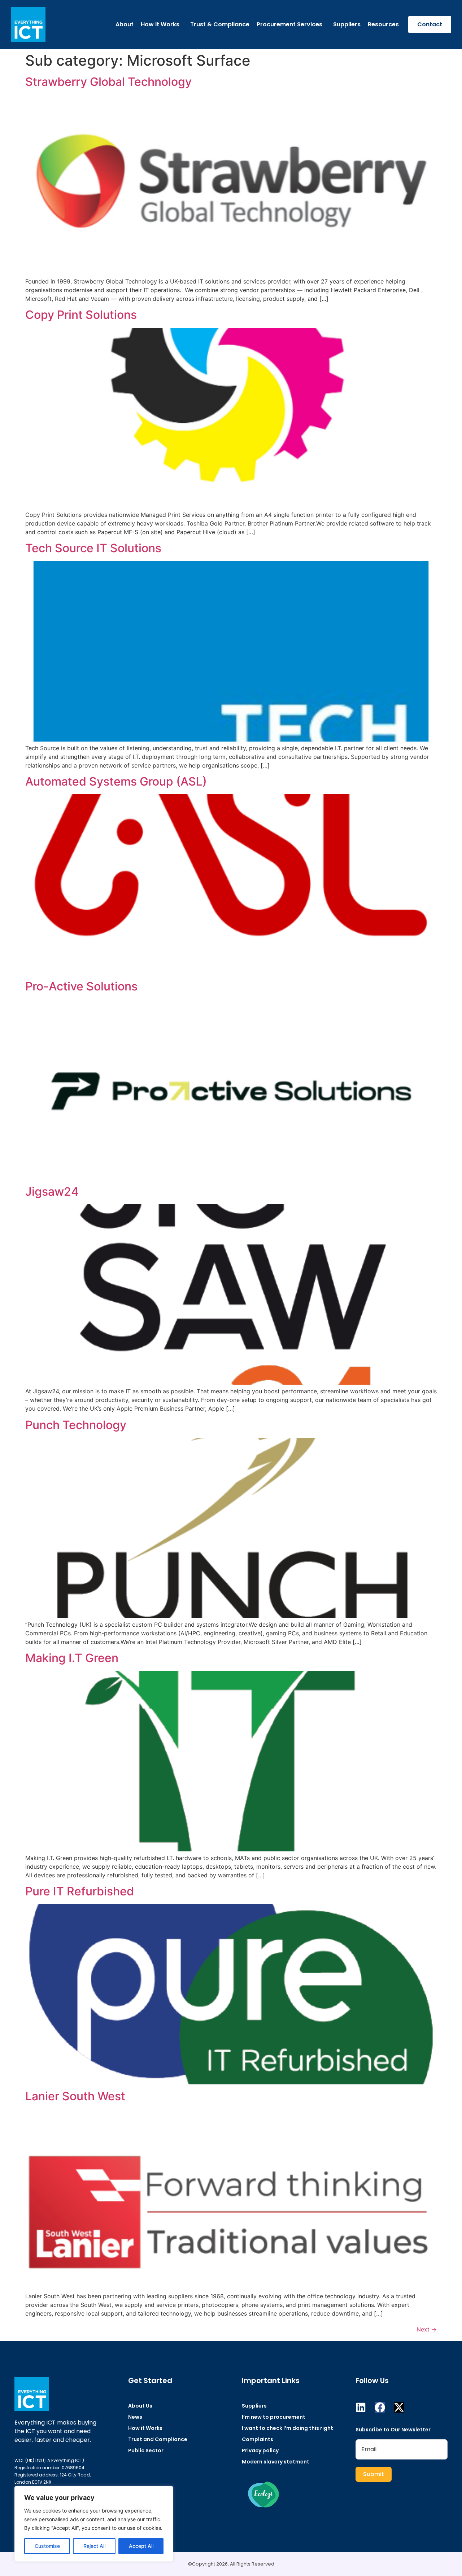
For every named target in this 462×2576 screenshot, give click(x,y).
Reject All (94, 2546)
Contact (430, 24)
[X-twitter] (399, 2407)
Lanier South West (75, 2096)
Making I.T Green (72, 1658)
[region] (94, 2524)
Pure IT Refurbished (80, 1891)
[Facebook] (380, 2407)
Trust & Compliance (220, 24)
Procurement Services (289, 24)
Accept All (141, 2546)
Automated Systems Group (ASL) (116, 781)
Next (427, 2329)
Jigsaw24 (52, 1192)
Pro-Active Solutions (81, 986)
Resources (383, 24)
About (125, 24)
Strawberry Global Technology (108, 82)
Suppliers (347, 24)
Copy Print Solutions (81, 315)
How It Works (160, 24)
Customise (47, 2546)
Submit (374, 2474)
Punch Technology (76, 1425)
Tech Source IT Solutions (93, 548)
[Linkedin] (361, 2407)
